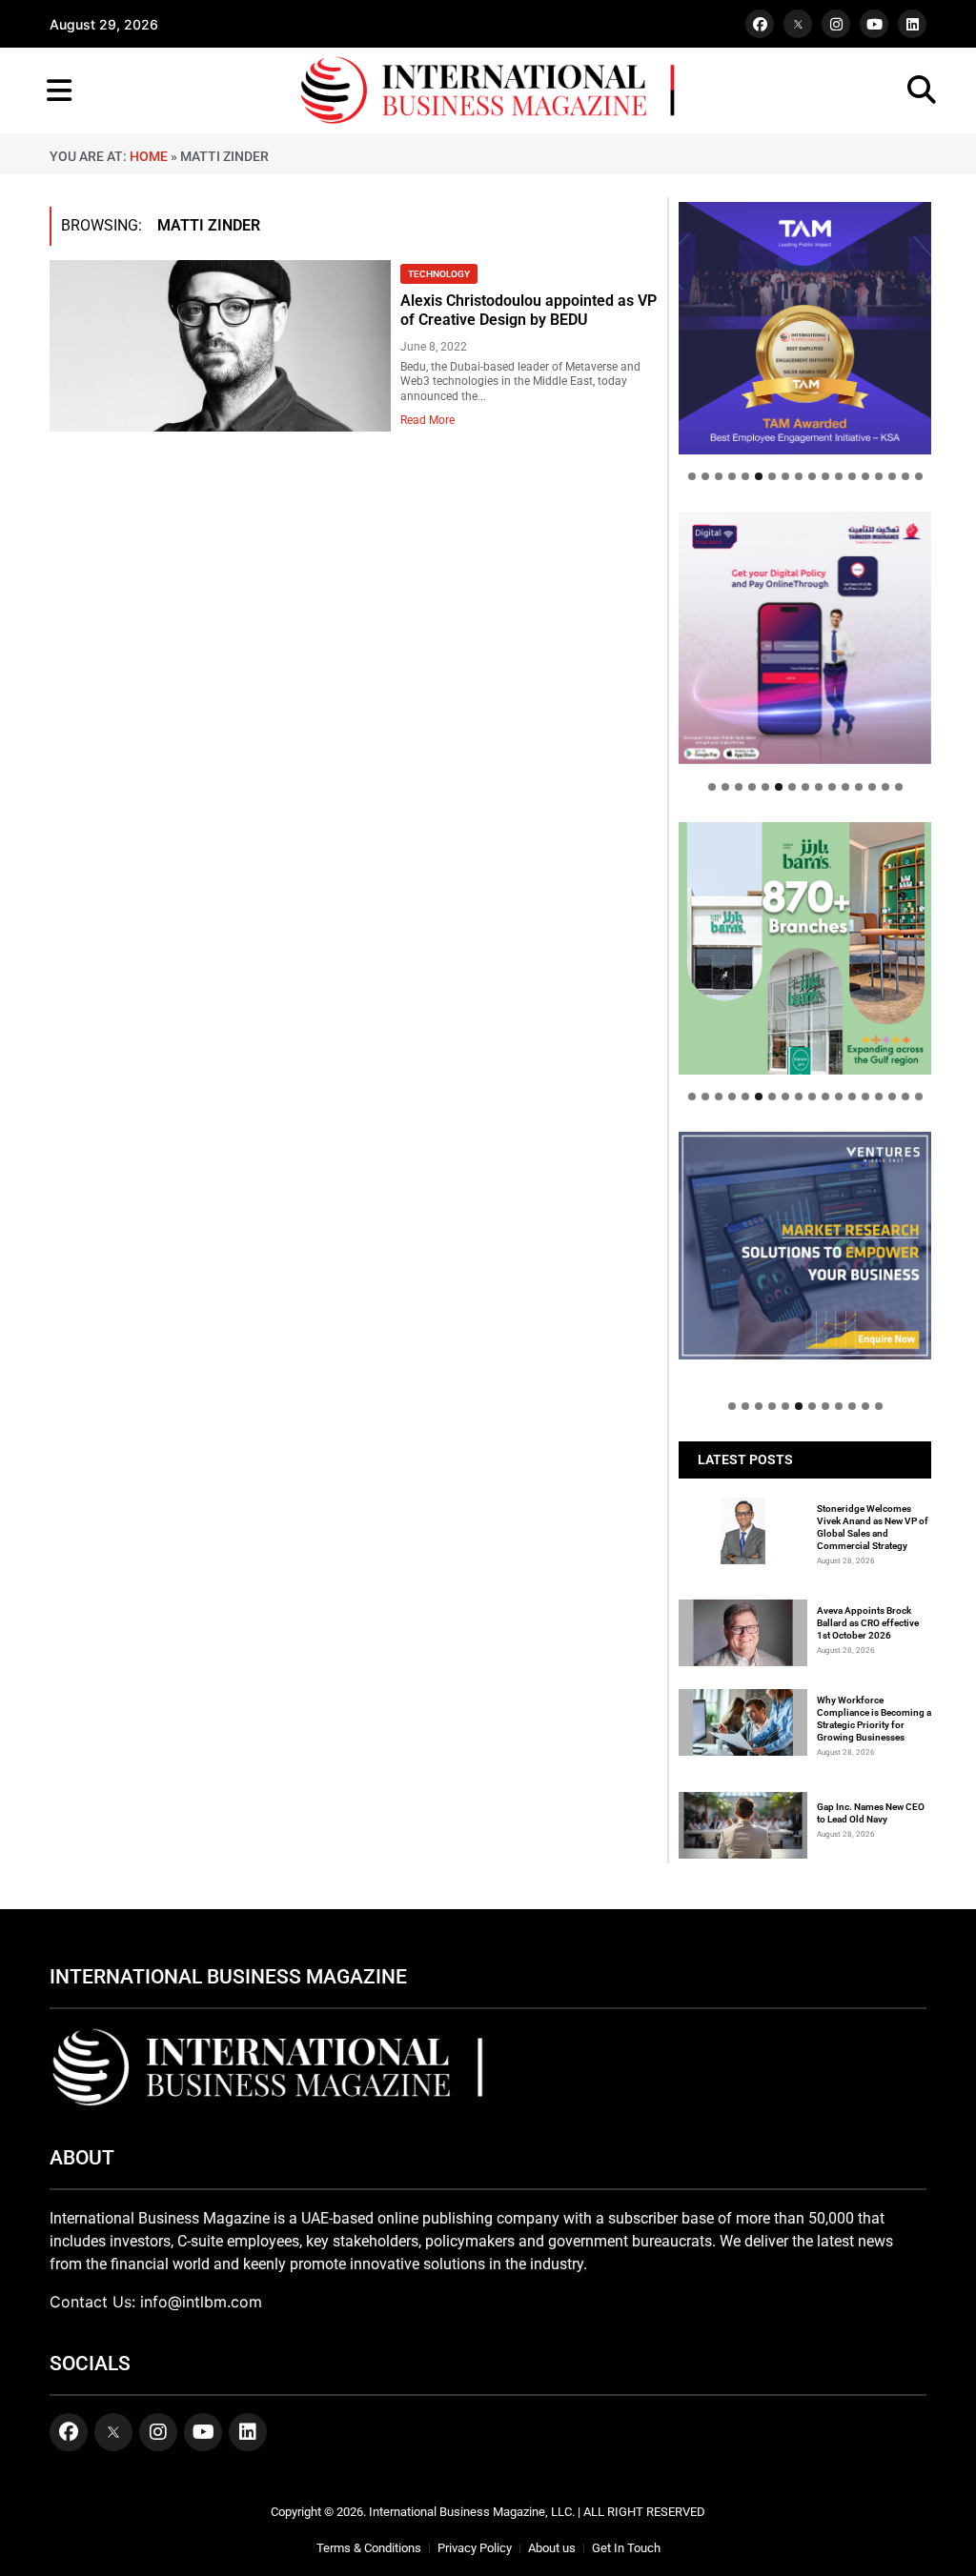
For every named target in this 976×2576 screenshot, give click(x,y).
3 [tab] (719, 476)
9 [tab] (799, 476)
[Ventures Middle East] (805, 1246)
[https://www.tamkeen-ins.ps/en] (805, 638)
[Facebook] (760, 24)
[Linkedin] (912, 24)
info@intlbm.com (201, 2302)
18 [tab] (919, 476)
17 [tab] (905, 476)
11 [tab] (825, 476)
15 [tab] (879, 476)
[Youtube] (874, 24)
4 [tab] (732, 476)
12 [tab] (839, 476)
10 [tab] (812, 476)
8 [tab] (785, 476)
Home (149, 156)
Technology (439, 274)
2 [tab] (705, 476)
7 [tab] (772, 476)
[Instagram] (836, 24)
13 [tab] (852, 476)
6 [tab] (759, 476)
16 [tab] (892, 476)
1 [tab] (692, 476)
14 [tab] (865, 476)
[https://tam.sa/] (805, 328)
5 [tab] (745, 476)
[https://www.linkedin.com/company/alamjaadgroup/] (805, 948)
